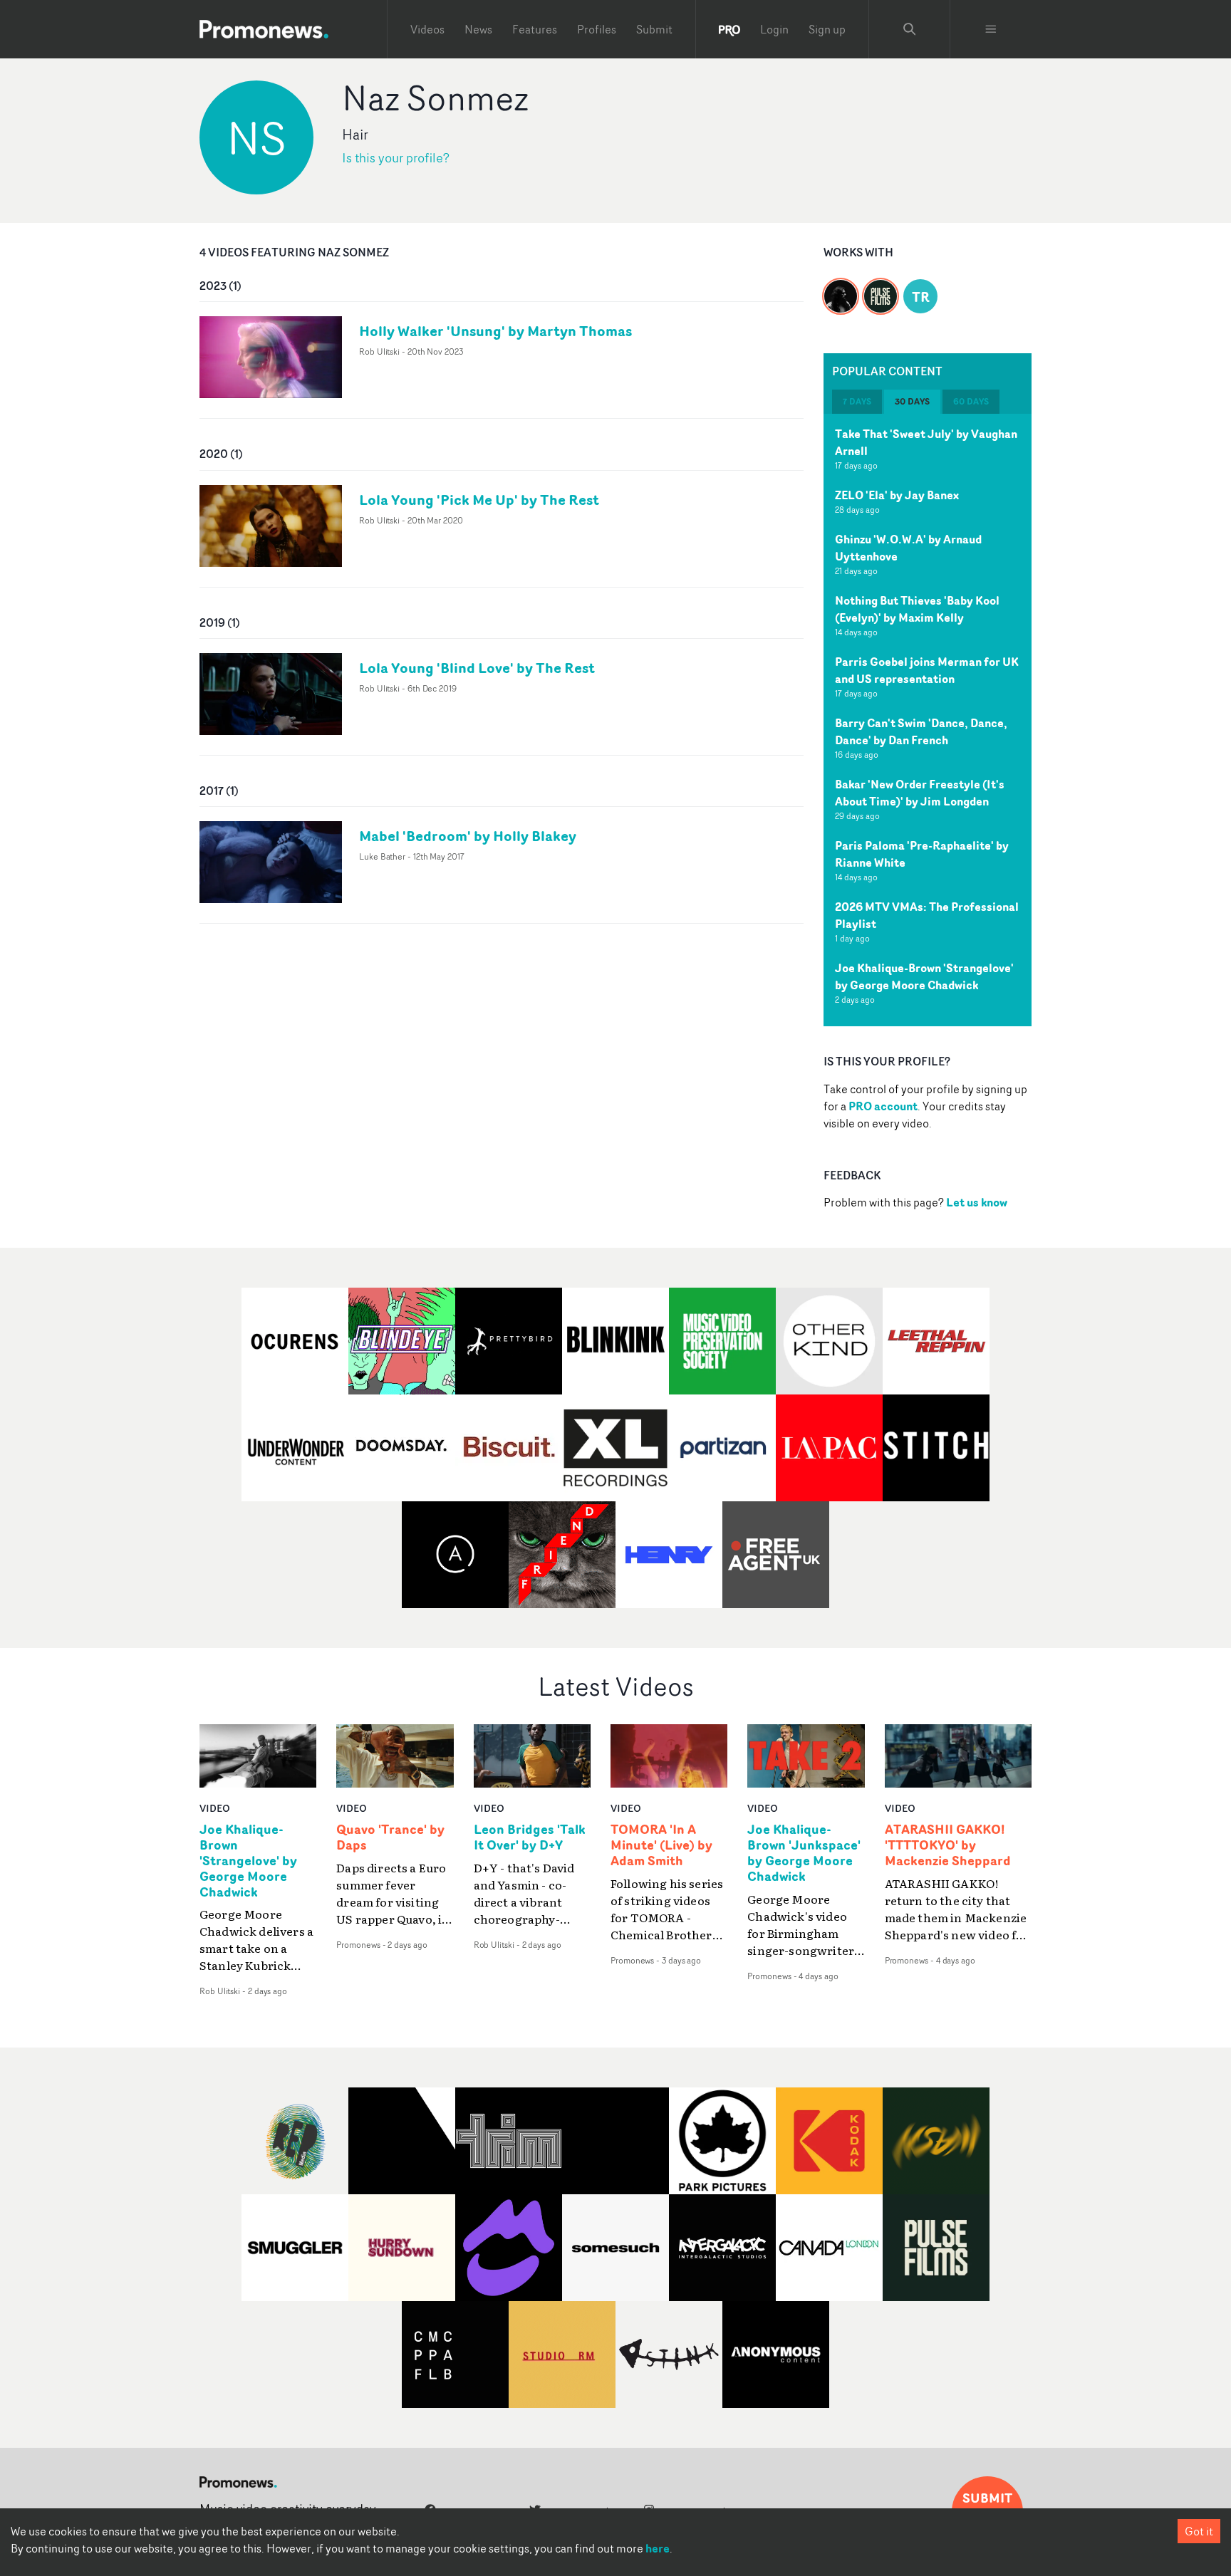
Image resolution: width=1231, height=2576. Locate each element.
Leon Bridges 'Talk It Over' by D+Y (530, 1837)
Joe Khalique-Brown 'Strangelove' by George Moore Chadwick (924, 976)
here (658, 2548)
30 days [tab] (912, 401)
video (215, 1808)
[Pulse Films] (881, 288)
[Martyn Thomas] (841, 288)
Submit (654, 29)
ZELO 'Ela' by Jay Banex (897, 495)
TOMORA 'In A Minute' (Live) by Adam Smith (661, 1845)
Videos (427, 29)
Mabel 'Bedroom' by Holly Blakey (468, 836)
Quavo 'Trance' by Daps (390, 1837)
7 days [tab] (857, 401)
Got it (1199, 2531)
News (478, 29)
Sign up (827, 29)
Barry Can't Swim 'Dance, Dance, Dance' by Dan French (921, 731)
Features (535, 29)
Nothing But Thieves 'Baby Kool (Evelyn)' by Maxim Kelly (917, 609)
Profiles (597, 29)
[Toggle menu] (991, 29)
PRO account (883, 1106)
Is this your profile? (396, 158)
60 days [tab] (971, 401)
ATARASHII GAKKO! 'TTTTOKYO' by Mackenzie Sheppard (948, 1845)
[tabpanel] (928, 720)
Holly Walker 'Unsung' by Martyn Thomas (495, 331)
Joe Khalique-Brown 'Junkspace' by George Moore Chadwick (804, 1853)
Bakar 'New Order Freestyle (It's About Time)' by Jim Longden (920, 793)
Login (774, 29)
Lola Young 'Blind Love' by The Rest (477, 668)
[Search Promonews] (910, 29)
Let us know (977, 1202)
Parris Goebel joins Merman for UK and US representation (927, 670)
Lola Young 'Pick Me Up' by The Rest (479, 500)
